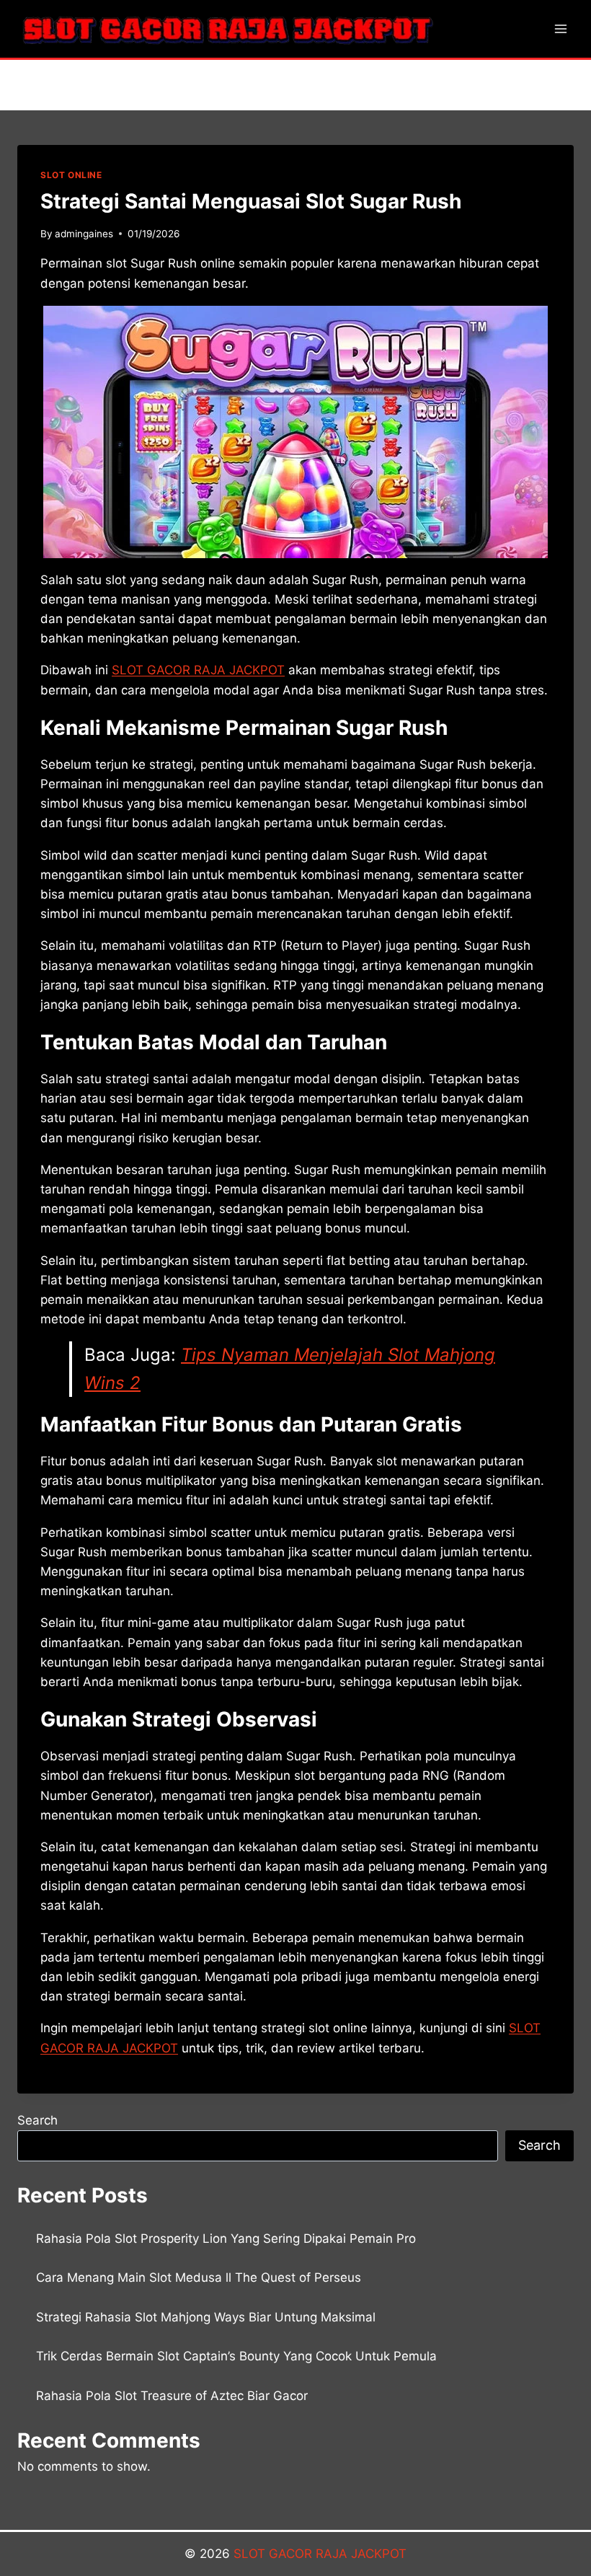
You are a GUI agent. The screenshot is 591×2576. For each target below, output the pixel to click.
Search (37, 2120)
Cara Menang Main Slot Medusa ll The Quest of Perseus (199, 2277)
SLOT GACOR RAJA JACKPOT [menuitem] (198, 670)
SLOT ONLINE (71, 175)
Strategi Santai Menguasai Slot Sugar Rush (251, 201)
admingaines (84, 234)
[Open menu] (560, 28)
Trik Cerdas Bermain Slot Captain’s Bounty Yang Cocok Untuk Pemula (236, 2356)
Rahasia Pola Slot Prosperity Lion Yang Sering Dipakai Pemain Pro (226, 2238)
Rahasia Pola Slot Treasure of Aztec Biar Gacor (172, 2396)
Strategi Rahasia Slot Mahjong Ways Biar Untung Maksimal (206, 2317)
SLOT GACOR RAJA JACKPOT (320, 2554)
